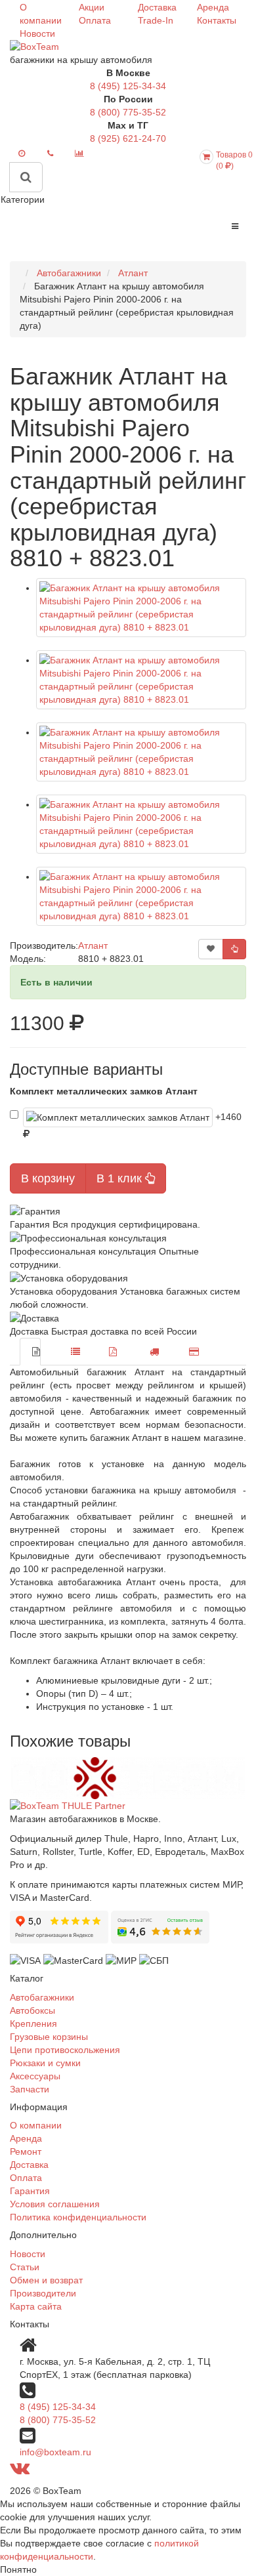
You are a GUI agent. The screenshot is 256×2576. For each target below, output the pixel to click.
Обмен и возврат (46, 2280)
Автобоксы (32, 2010)
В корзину (48, 1178)
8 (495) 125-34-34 (128, 86)
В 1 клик (121, 1178)
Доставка (157, 7)
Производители (43, 2293)
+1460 (230, 1117)
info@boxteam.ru (55, 2452)
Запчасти (30, 2089)
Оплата (95, 20)
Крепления (33, 2024)
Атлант (93, 945)
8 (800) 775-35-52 (128, 112)
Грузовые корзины (49, 2037)
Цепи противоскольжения (65, 2050)
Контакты (217, 20)
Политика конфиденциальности (78, 2217)
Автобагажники (42, 1997)
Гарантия (30, 2191)
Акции (92, 7)
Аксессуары (35, 2076)
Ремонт (26, 2151)
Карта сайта (36, 2306)
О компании (36, 2125)
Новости (37, 33)
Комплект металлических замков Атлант (104, 1091)
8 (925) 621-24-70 (128, 138)
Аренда (213, 7)
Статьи (25, 2267)
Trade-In (156, 20)
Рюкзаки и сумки (45, 2063)
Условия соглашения (55, 2204)
